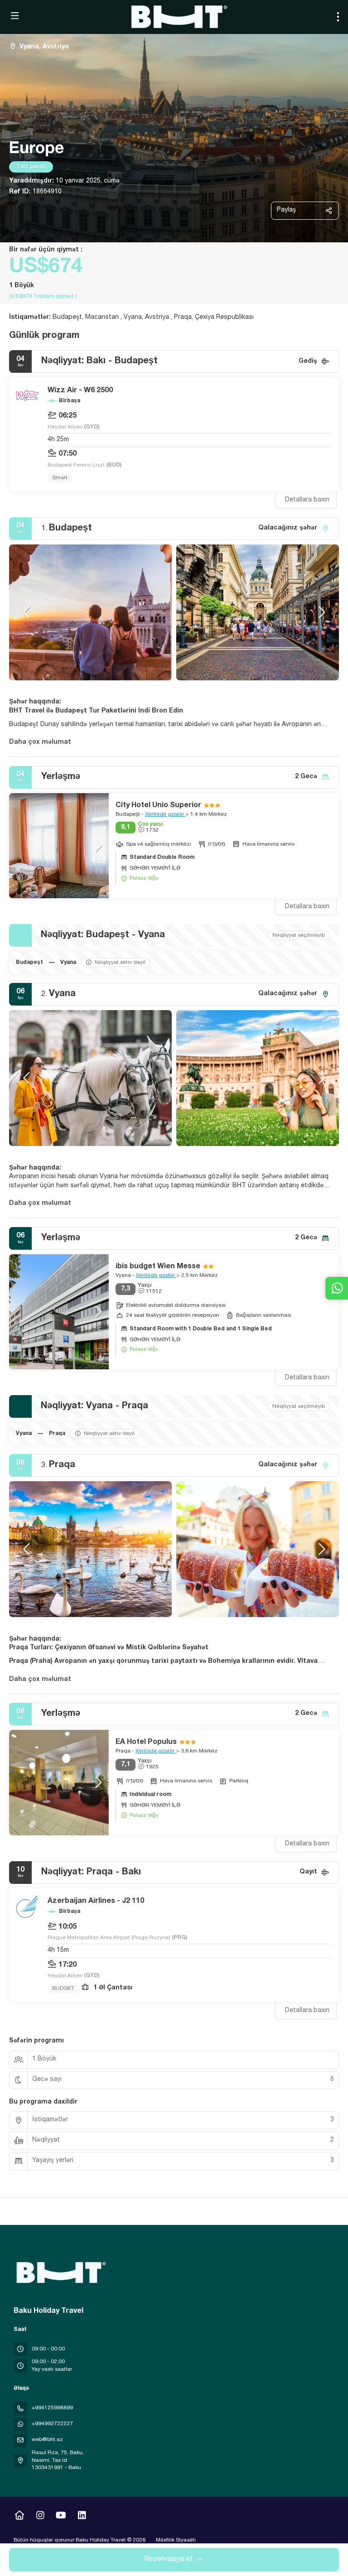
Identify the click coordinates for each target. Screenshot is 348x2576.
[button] (27, 612)
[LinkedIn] (82, 2517)
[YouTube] (61, 2517)
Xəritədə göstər (165, 814)
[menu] (338, 17)
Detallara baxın (307, 500)
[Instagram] (40, 2517)
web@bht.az (47, 2440)
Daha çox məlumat (40, 742)
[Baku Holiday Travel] (60, 2273)
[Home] (19, 2517)
